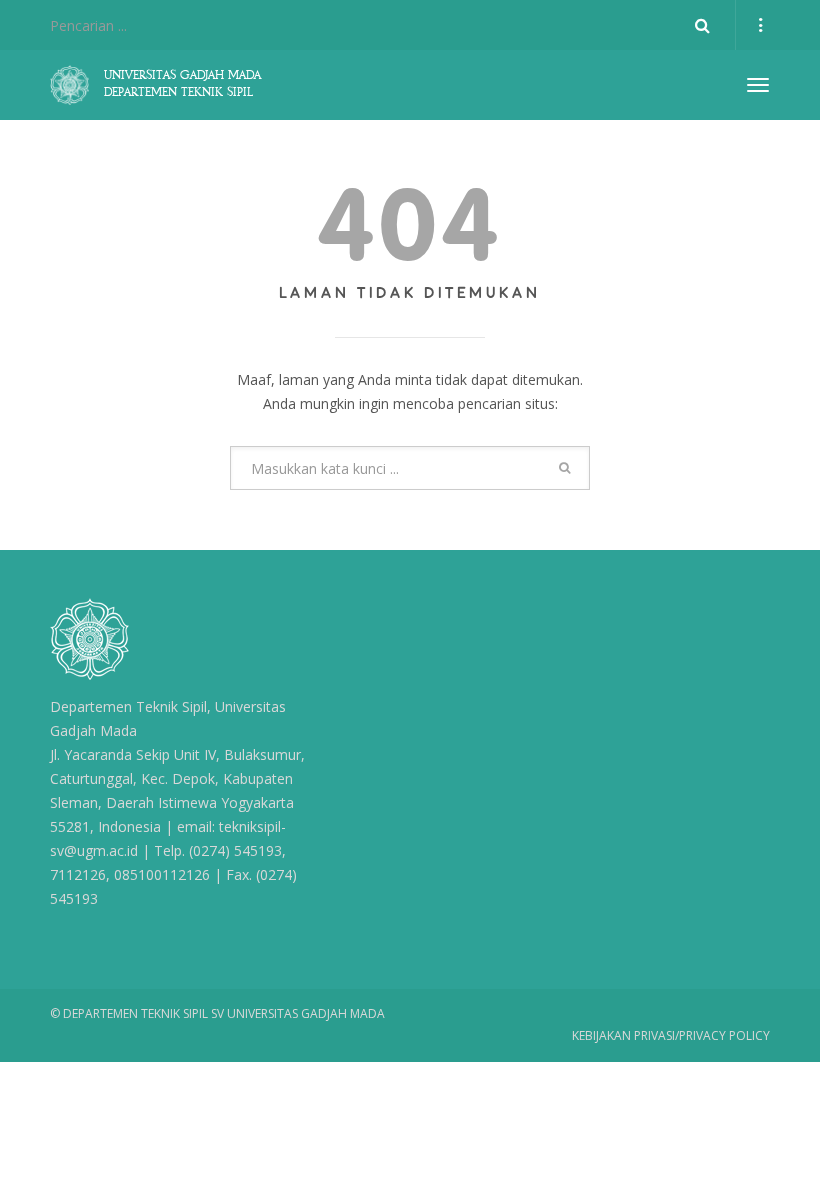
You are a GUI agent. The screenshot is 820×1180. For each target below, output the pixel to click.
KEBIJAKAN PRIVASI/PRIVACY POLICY (671, 1035)
